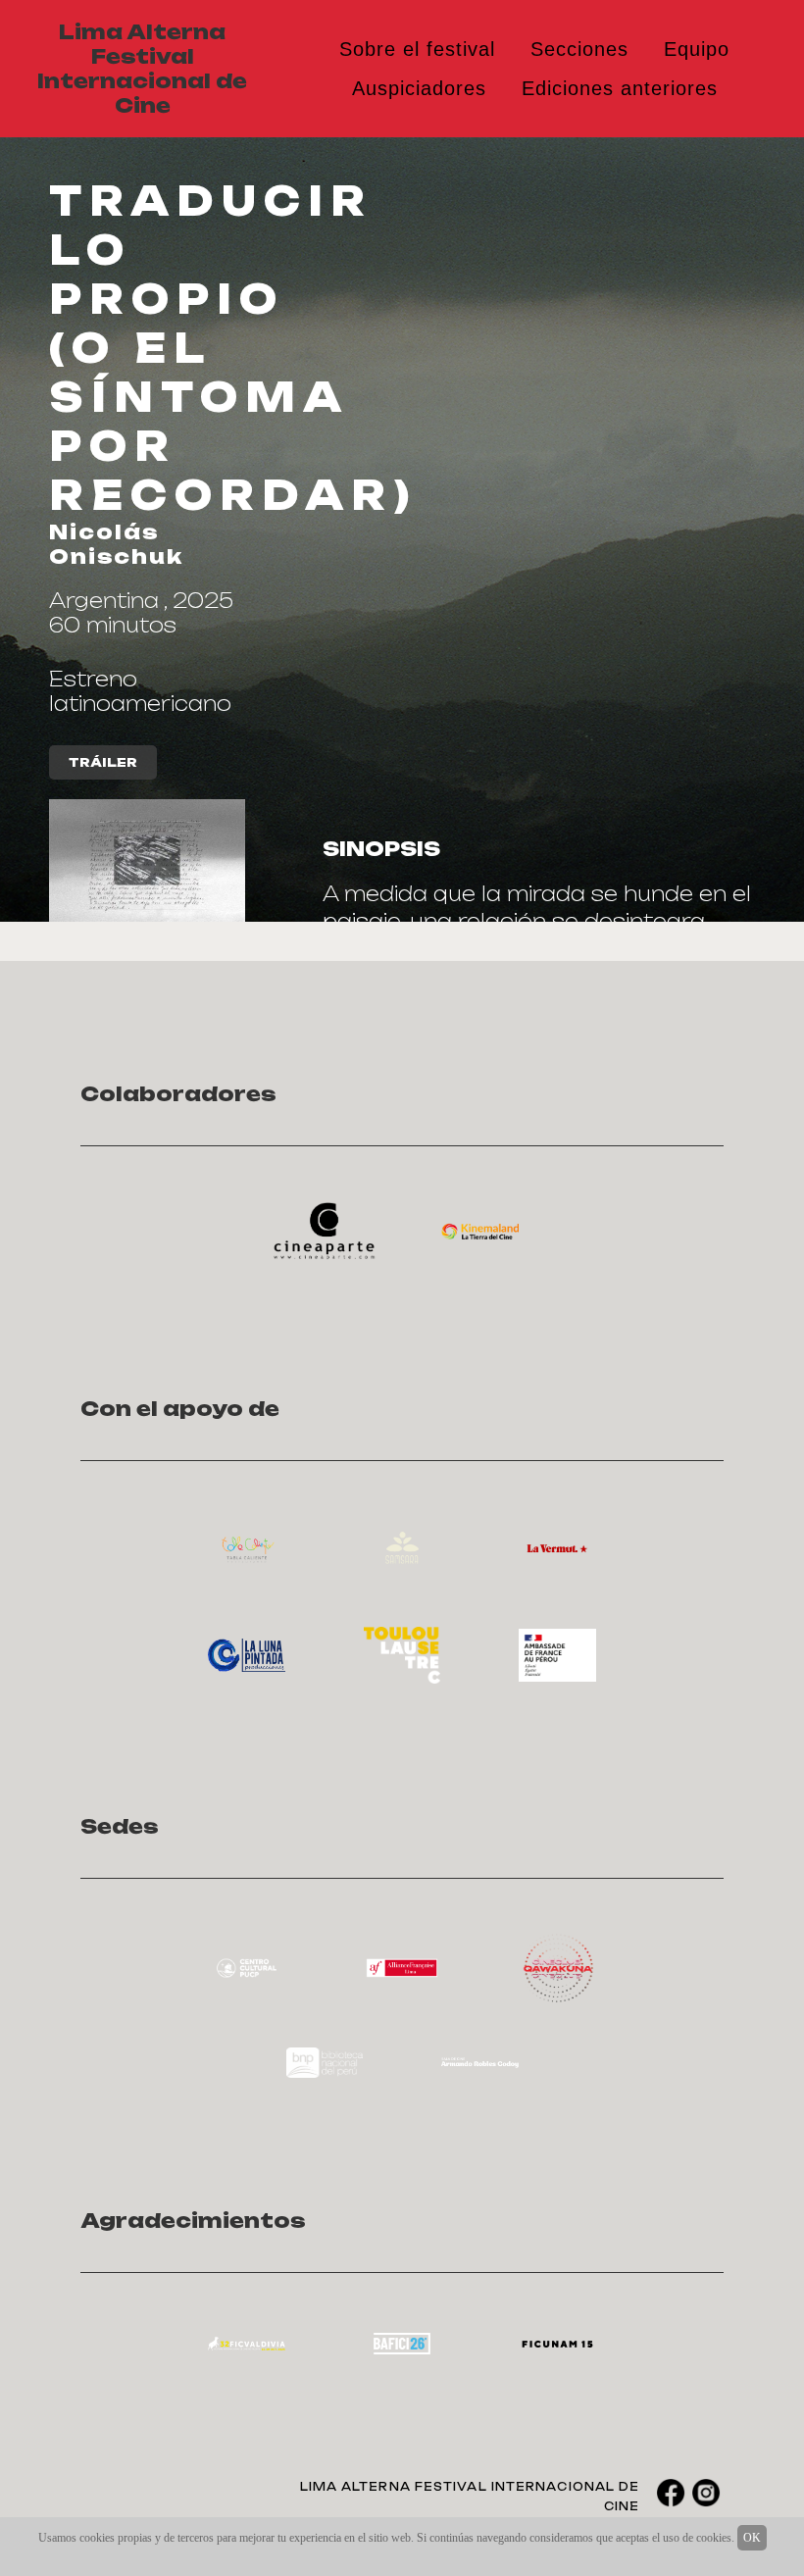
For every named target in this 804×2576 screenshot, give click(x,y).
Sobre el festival (417, 49)
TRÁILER (103, 762)
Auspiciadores (419, 88)
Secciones (579, 49)
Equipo (697, 49)
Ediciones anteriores (620, 88)
